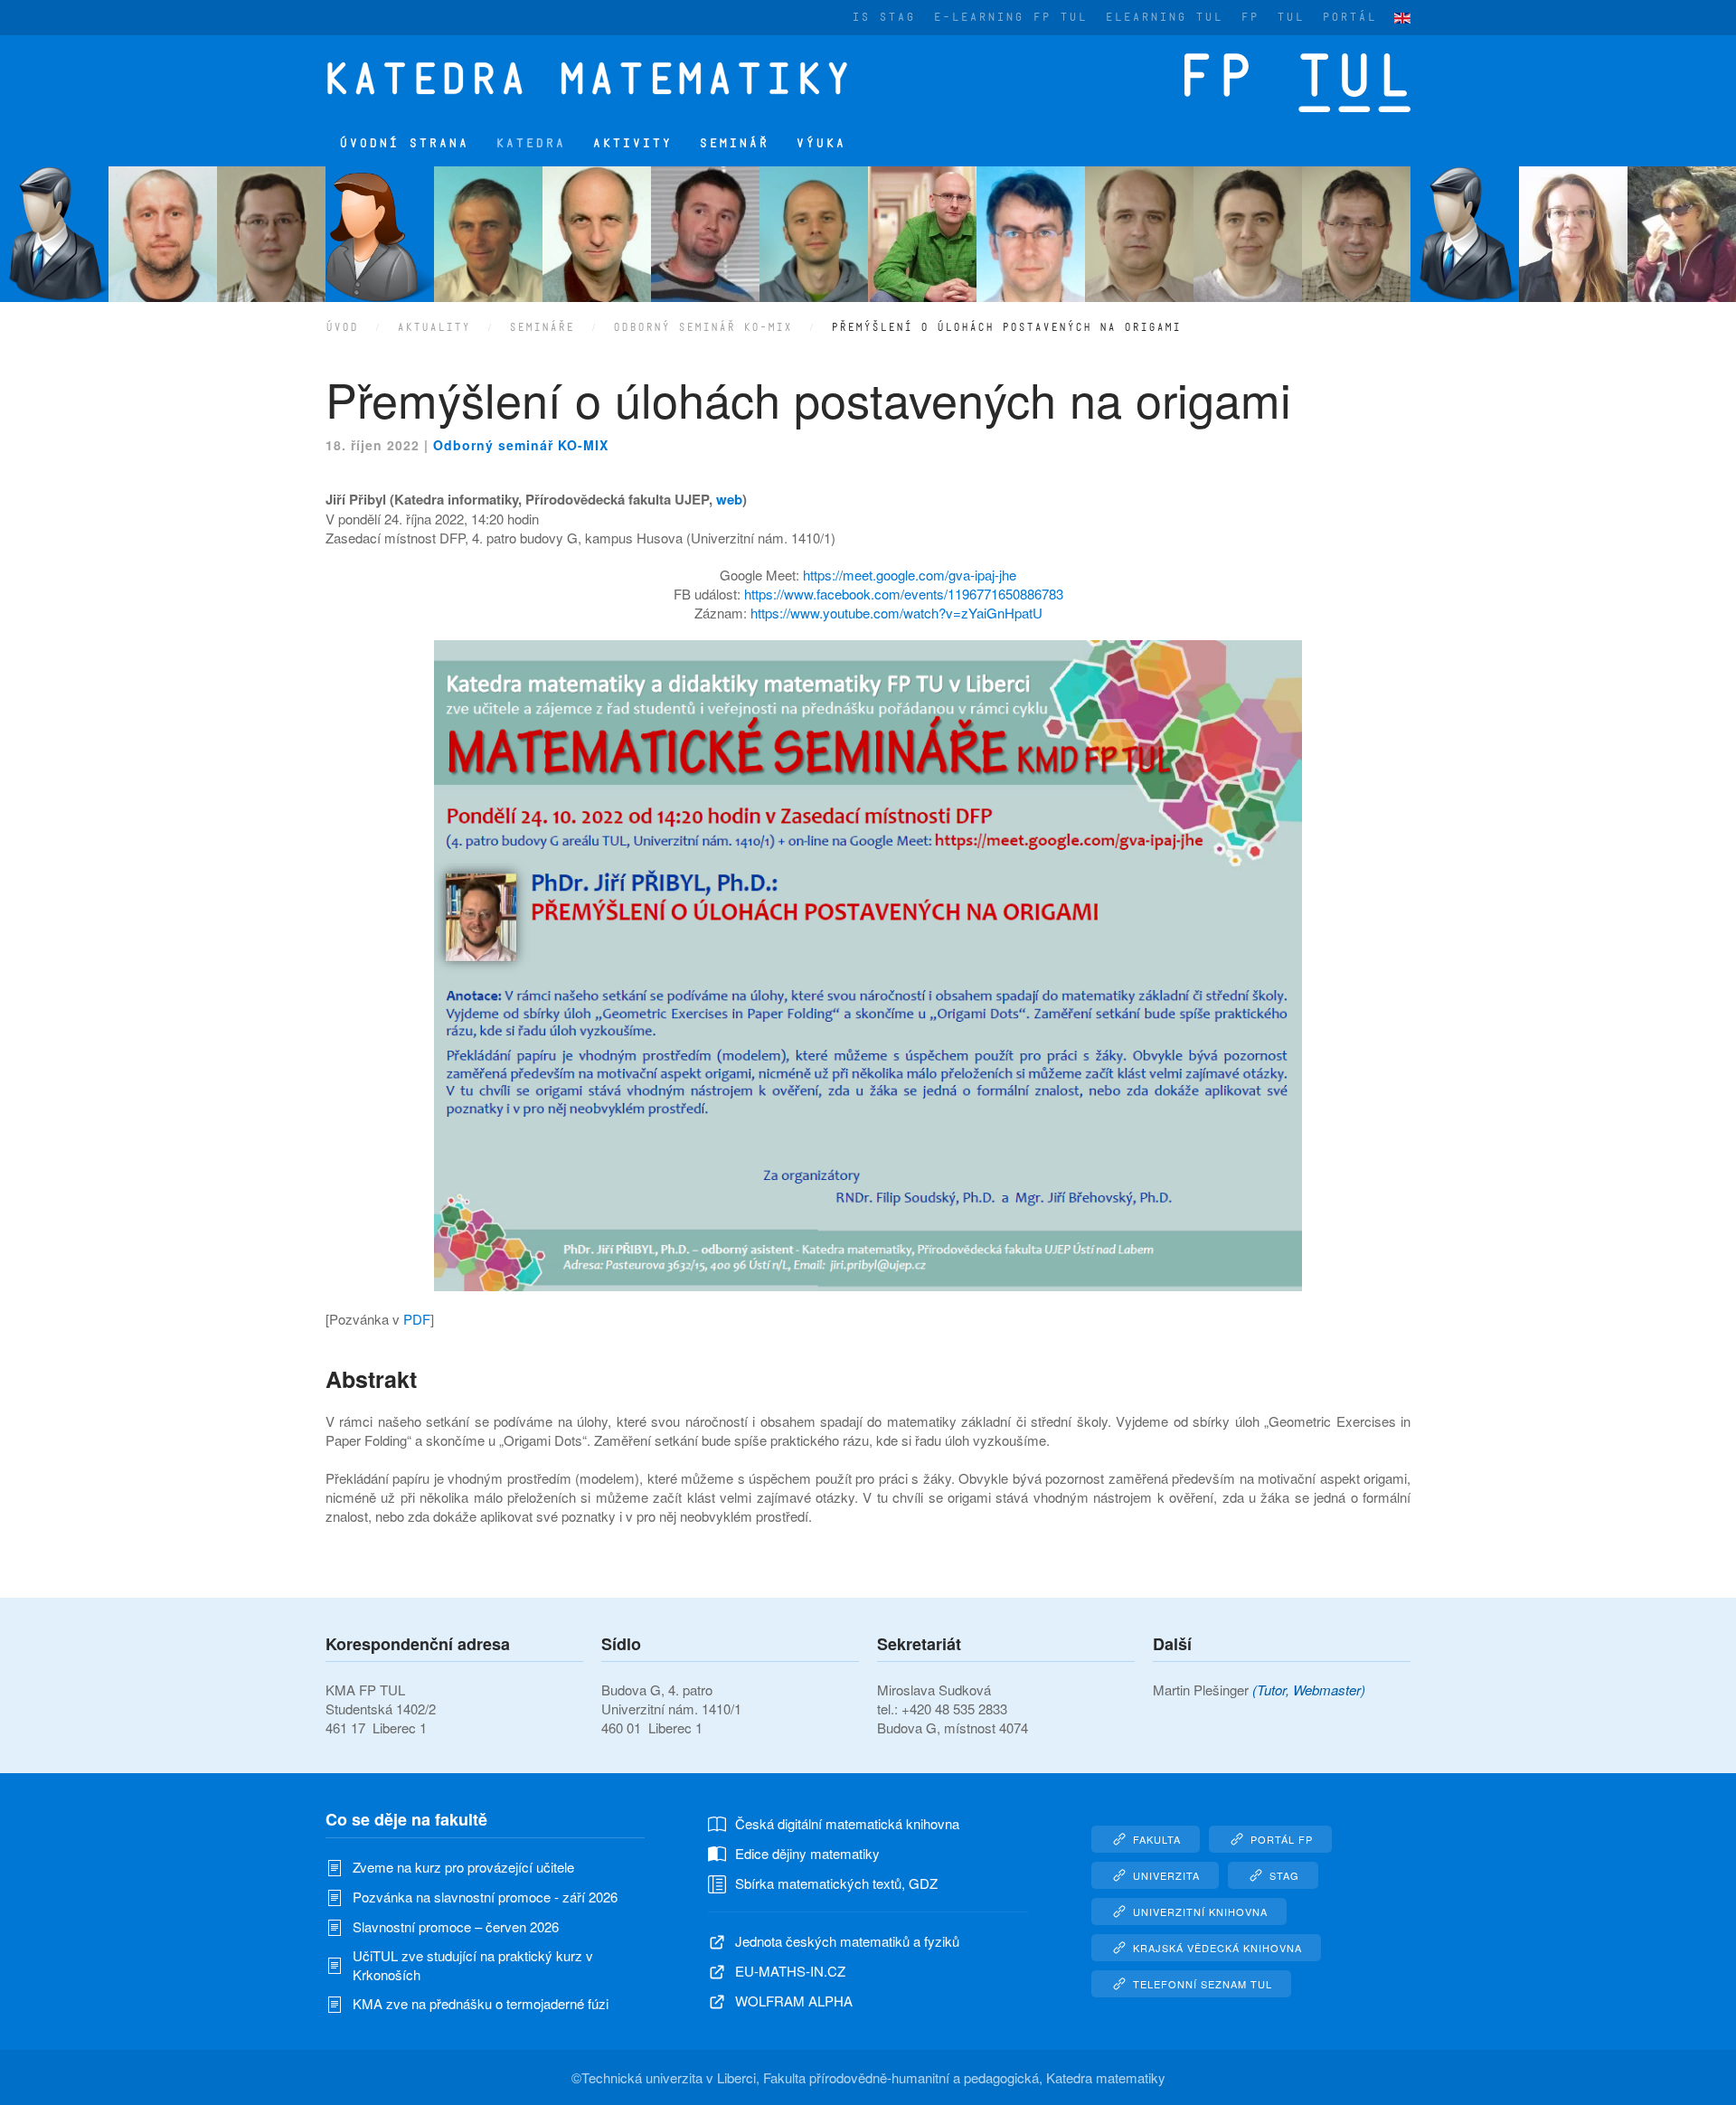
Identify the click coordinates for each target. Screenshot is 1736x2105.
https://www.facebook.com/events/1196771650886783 (904, 594)
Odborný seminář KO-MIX (521, 445)
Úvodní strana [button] (404, 143)
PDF (417, 1319)
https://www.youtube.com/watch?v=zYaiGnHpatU (896, 613)
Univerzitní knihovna (1200, 1911)
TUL (1290, 17)
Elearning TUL (1164, 17)
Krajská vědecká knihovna (1217, 1948)
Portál (1349, 17)
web (729, 499)
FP (1250, 17)
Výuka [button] (821, 143)
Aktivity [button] (632, 143)
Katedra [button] (530, 143)
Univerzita (1166, 1875)
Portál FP (1282, 1839)
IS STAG (883, 17)
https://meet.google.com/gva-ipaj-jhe (910, 575)
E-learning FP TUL (1010, 17)
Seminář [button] (734, 143)
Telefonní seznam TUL (1203, 1984)
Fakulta (1157, 1839)
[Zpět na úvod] (599, 78)
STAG (1284, 1875)
